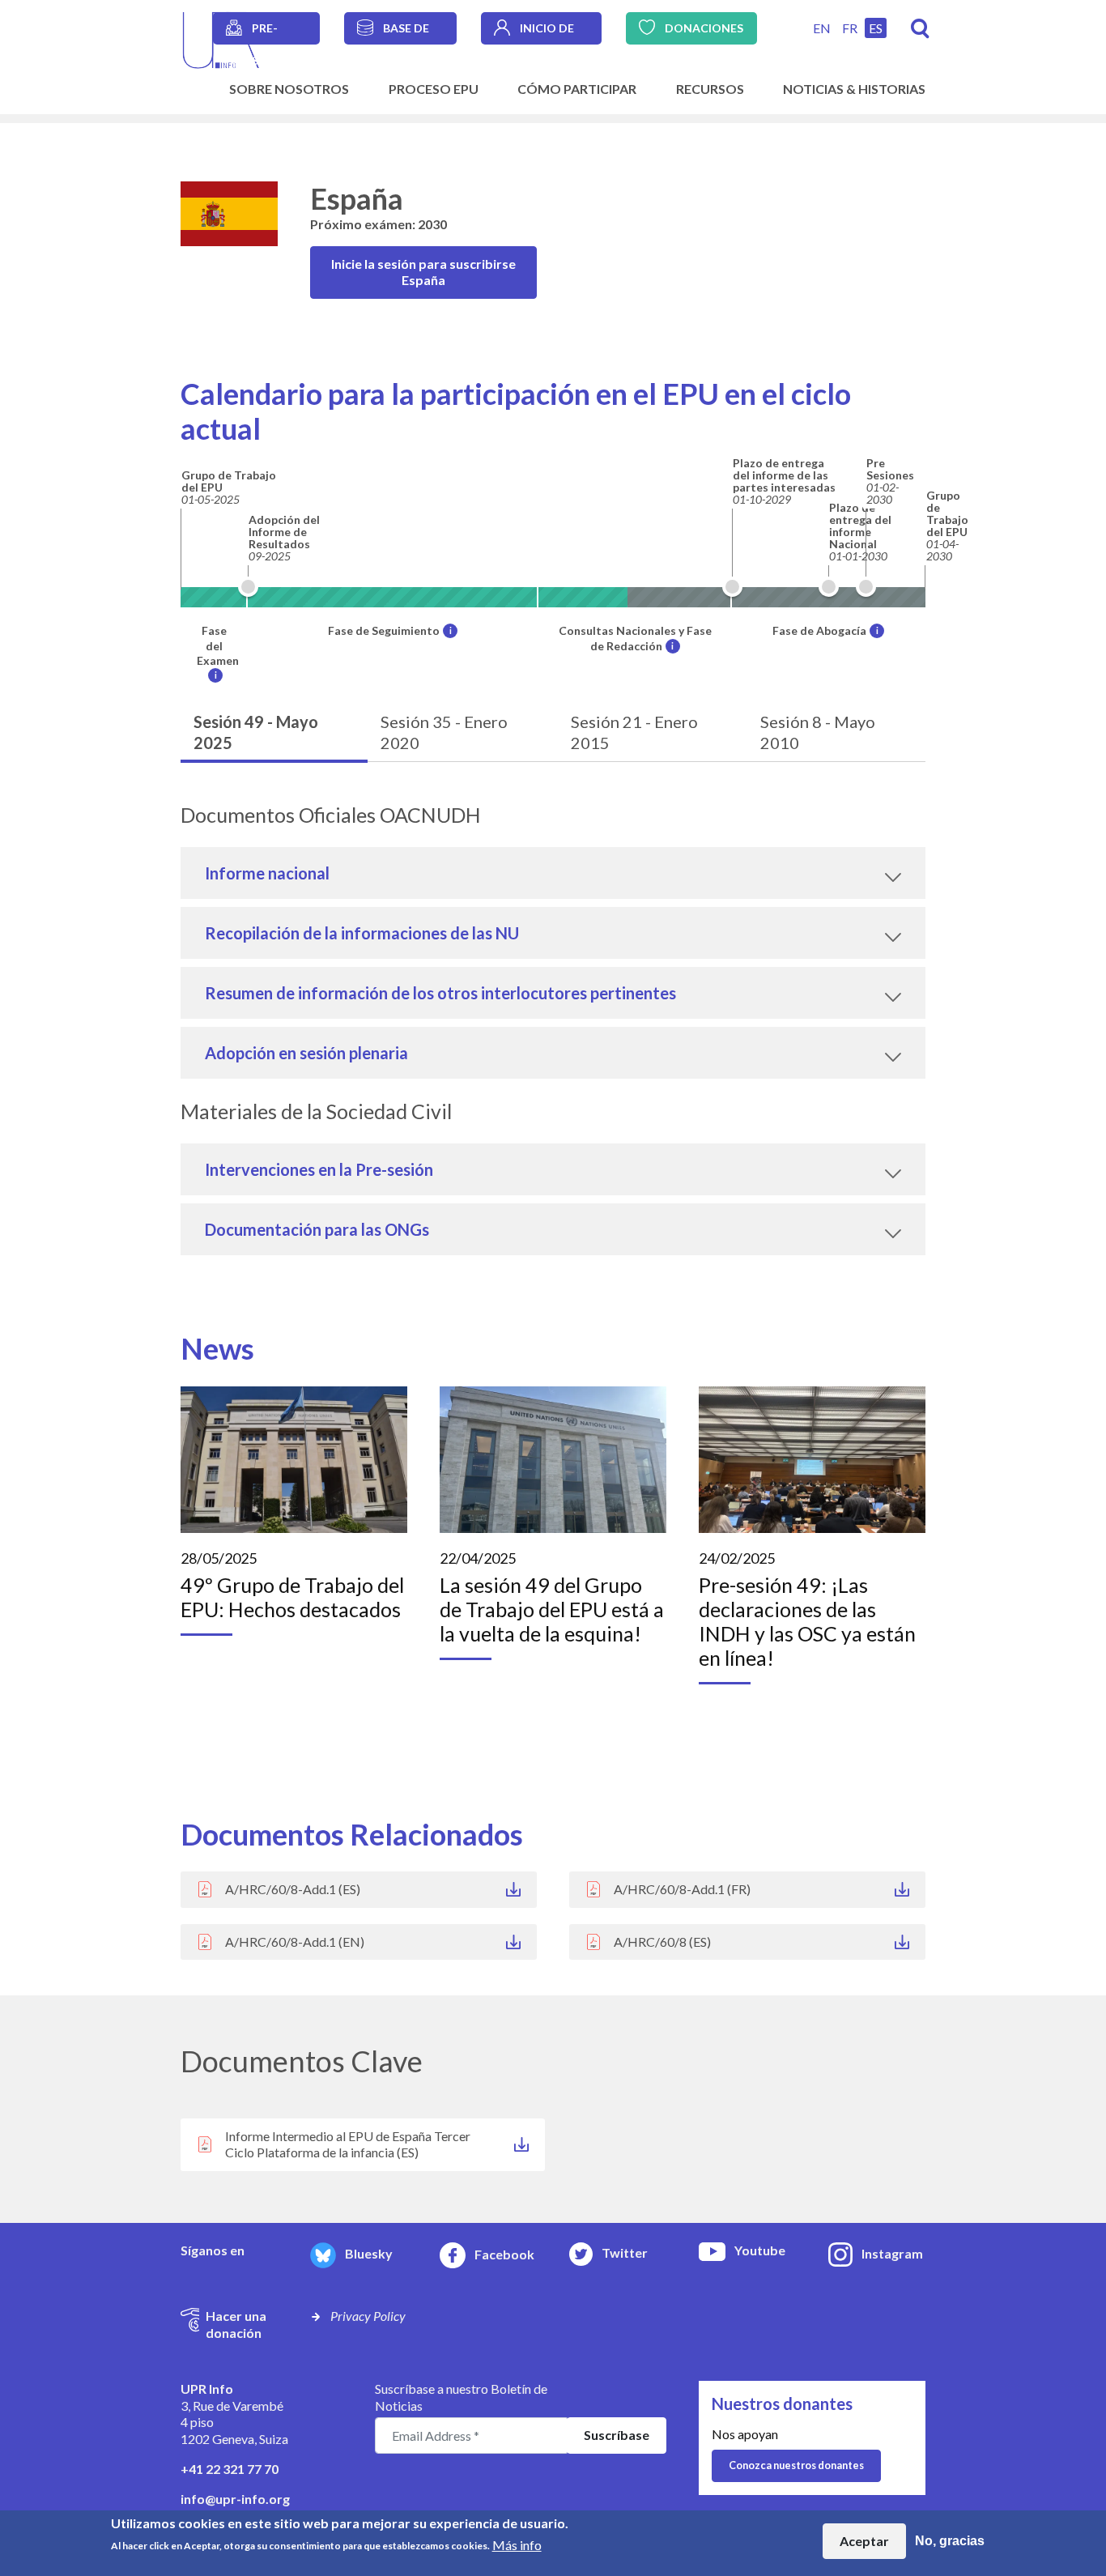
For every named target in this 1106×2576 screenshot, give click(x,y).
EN (822, 28)
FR (850, 28)
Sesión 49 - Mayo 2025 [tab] (256, 732)
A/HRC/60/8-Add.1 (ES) (293, 1889)
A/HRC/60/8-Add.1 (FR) (682, 1889)
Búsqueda (920, 29)
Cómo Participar (577, 89)
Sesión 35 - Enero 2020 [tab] (444, 732)
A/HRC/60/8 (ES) (662, 1942)
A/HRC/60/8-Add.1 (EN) (295, 1942)
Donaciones (704, 28)
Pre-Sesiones (279, 33)
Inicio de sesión (547, 33)
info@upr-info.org (235, 2499)
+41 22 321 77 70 (230, 2469)
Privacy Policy (368, 2316)
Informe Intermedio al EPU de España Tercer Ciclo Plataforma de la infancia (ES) (348, 2144)
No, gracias (950, 2541)
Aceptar (864, 2541)
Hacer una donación (236, 2324)
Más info (517, 2544)
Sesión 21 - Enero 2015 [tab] (634, 732)
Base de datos (406, 33)
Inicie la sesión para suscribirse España (423, 272)
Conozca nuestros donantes (796, 2465)
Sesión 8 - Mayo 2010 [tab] (818, 732)
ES (876, 28)
